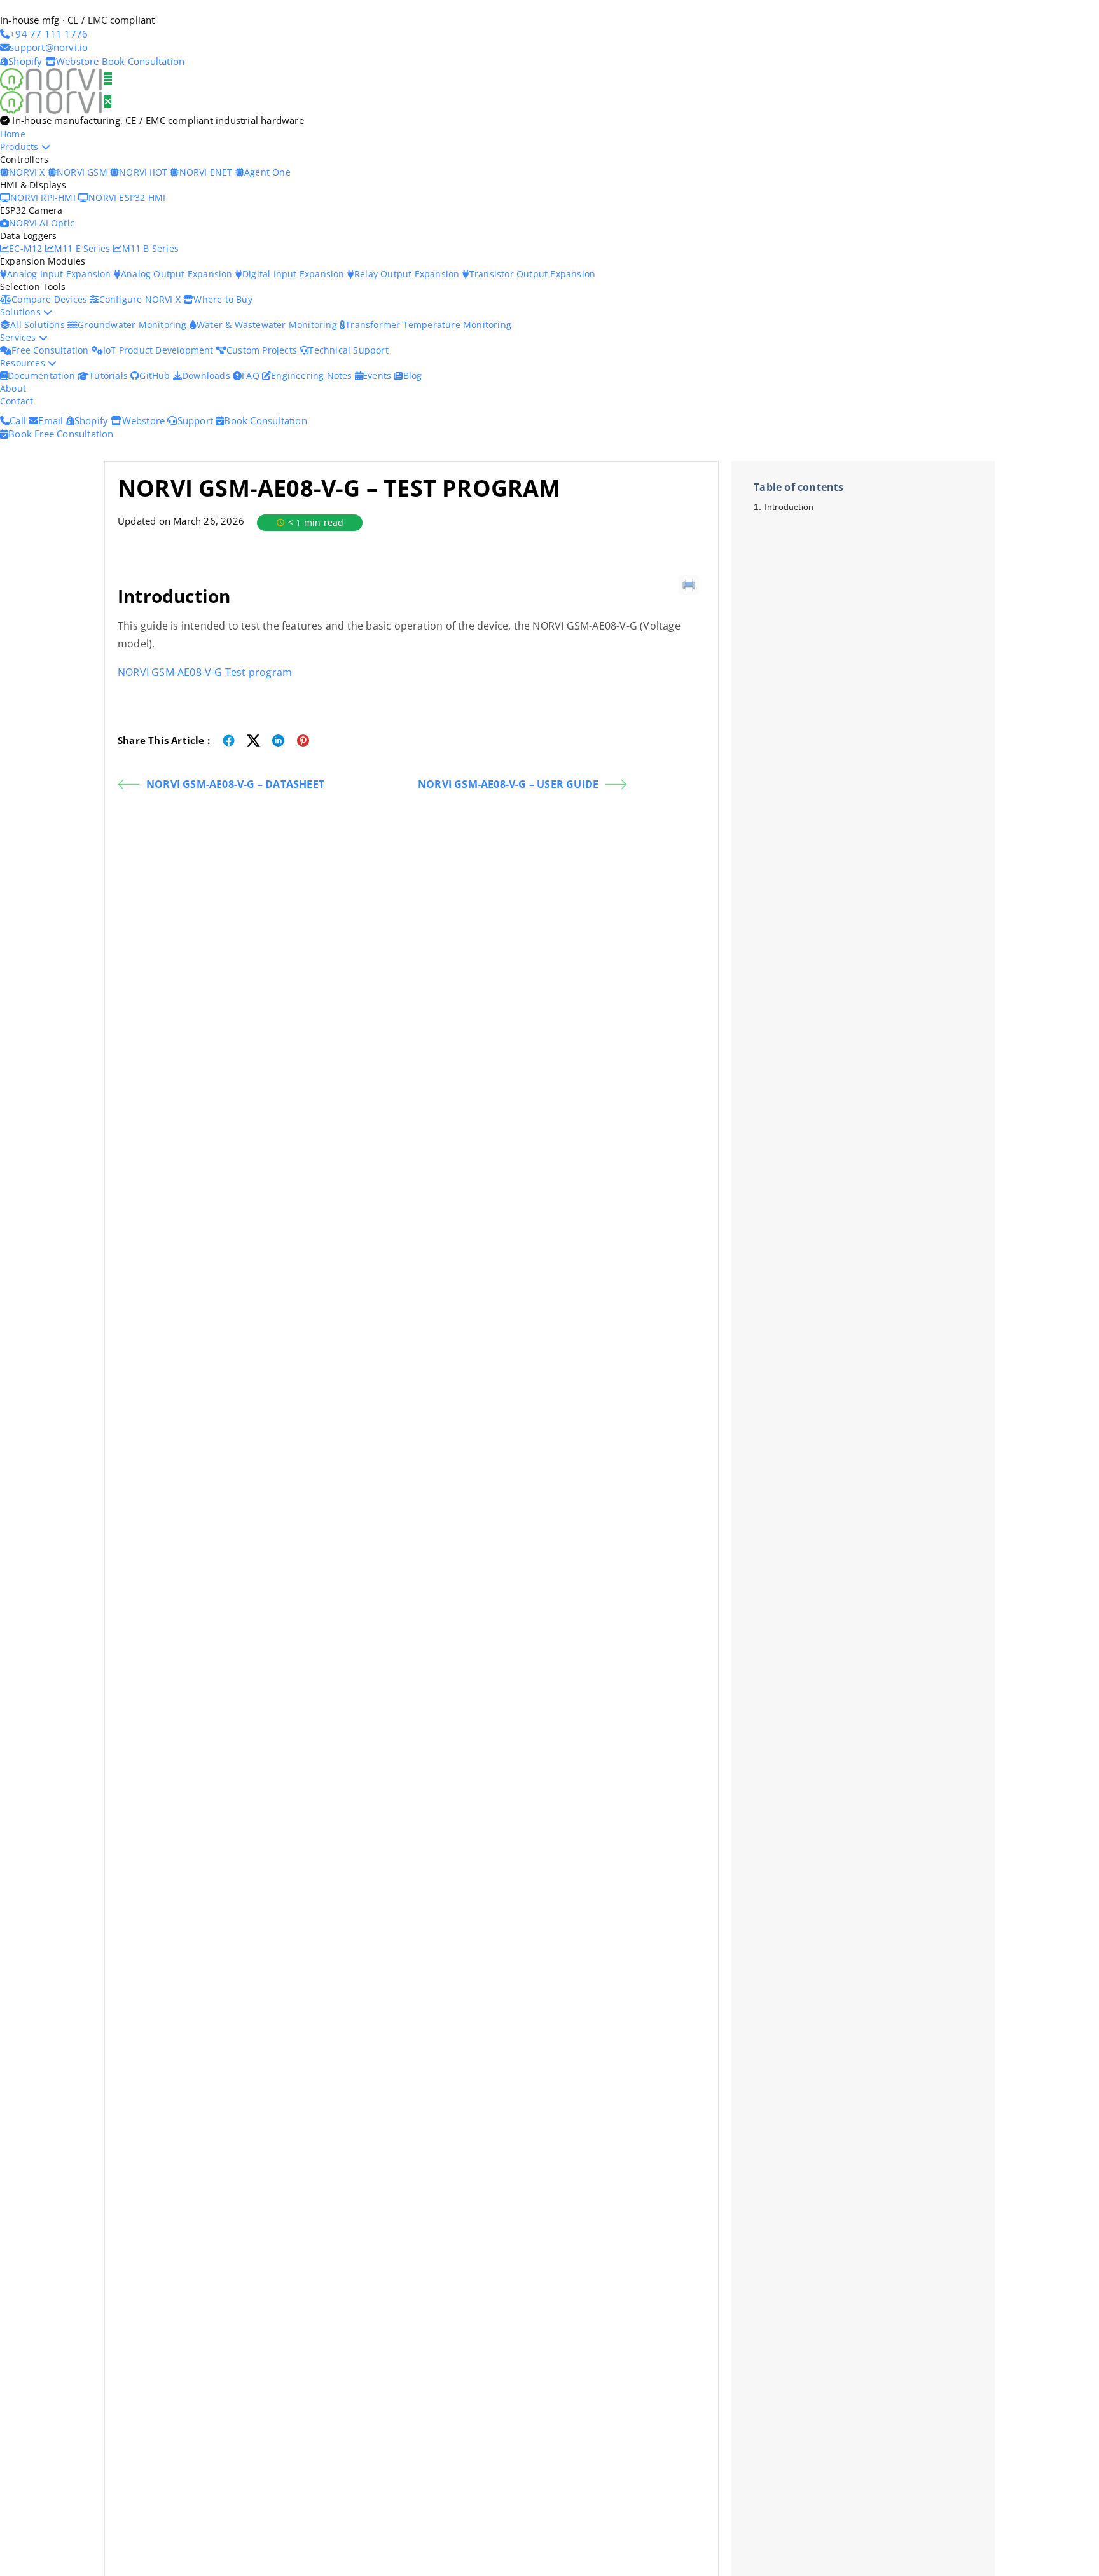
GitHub (156, 375)
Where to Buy (223, 299)
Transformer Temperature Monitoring (428, 325)
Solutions (22, 312)
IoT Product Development (160, 350)
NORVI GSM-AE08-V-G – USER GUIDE (508, 784)
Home (13, 134)
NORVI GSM (83, 172)
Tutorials (110, 375)
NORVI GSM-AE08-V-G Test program (205, 672)
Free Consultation (52, 350)
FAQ (252, 375)
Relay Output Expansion (408, 274)
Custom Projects (263, 350)
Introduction (790, 507)
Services (19, 337)
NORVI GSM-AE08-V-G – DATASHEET (235, 784)
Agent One (267, 172)
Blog (412, 375)
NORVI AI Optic (42, 223)
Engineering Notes (313, 375)
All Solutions (39, 325)
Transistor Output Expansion (532, 274)
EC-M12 (27, 248)
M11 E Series (84, 248)
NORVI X (27, 172)
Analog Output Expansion (178, 274)
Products (21, 147)
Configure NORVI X (141, 299)
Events (378, 375)
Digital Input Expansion (295, 274)
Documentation (43, 375)
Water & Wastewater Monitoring (268, 325)
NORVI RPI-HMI (44, 197)
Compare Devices (51, 299)
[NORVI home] (52, 101)
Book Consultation (143, 61)
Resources (24, 363)
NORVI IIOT (144, 172)
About (13, 388)
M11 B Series (150, 248)
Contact (17, 401)
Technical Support (348, 350)
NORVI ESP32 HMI (127, 197)
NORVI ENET (207, 172)
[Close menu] (108, 102)
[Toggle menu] (108, 79)
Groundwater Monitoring (134, 325)
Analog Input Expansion (60, 274)
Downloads (207, 375)
